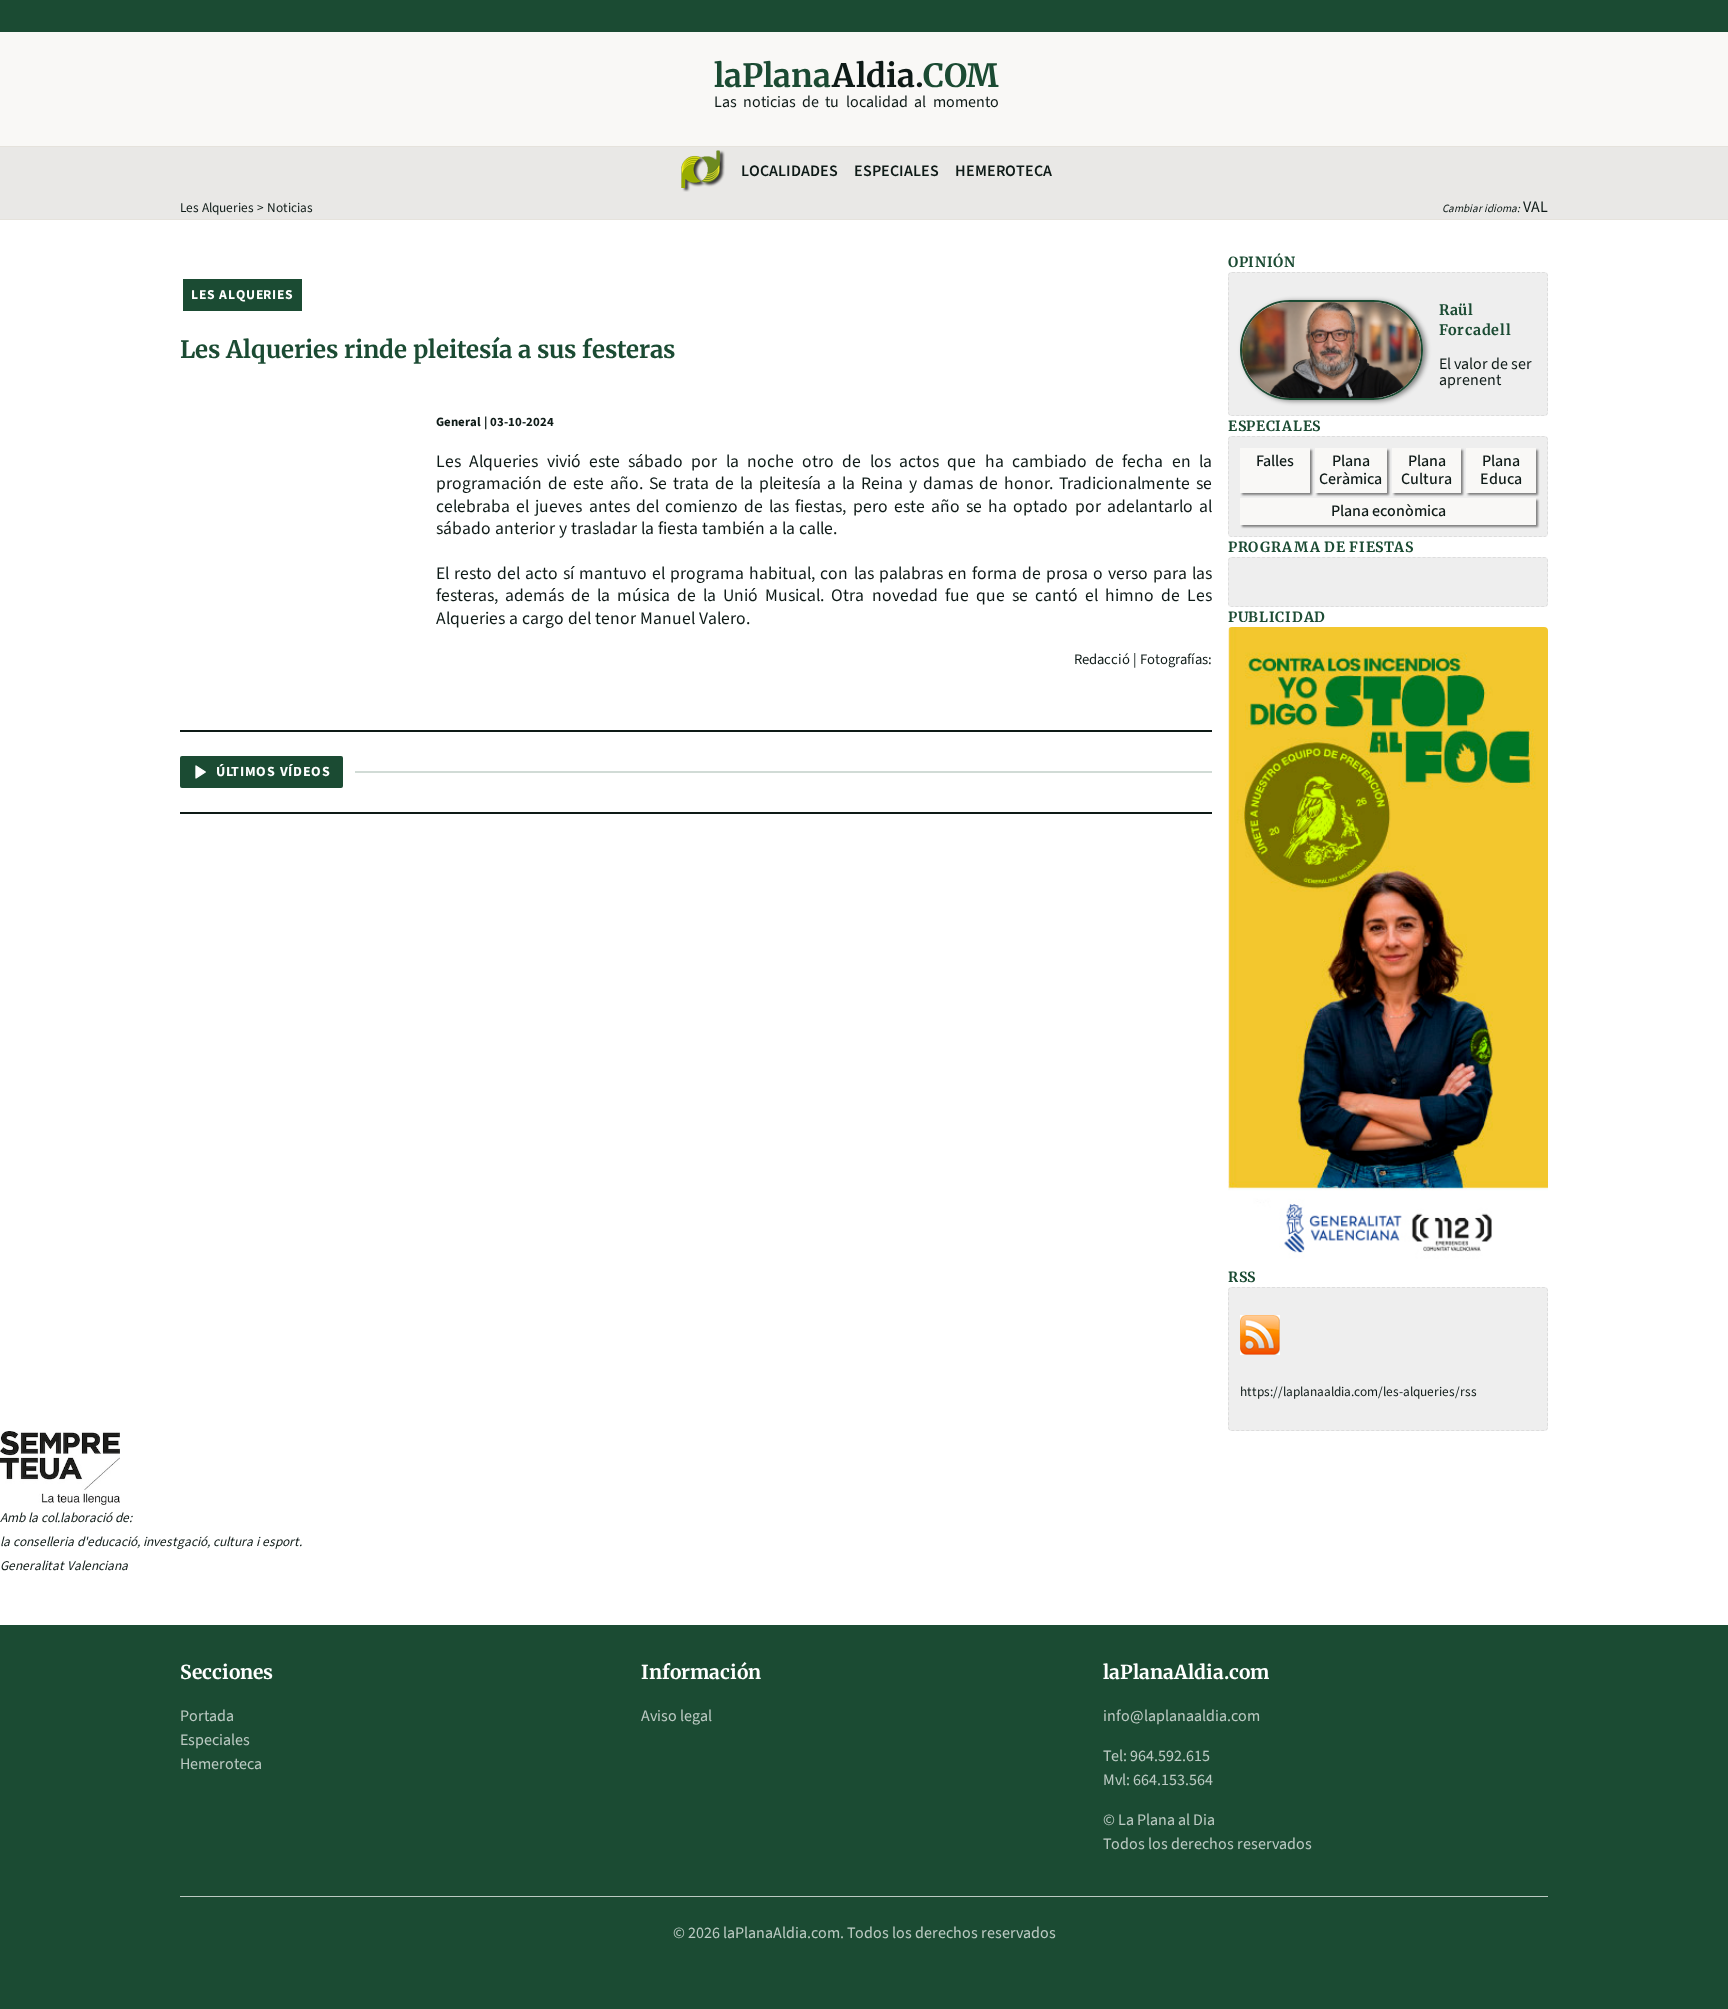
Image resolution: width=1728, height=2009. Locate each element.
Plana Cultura (1426, 470)
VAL (1535, 207)
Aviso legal (676, 1716)
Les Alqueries (217, 207)
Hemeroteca (1003, 171)
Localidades (789, 171)
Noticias (290, 207)
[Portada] (701, 171)
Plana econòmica (1388, 511)
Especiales (896, 171)
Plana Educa (1501, 470)
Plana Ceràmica (1350, 470)
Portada (207, 1716)
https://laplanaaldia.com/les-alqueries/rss (1358, 1391)
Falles (1275, 461)
